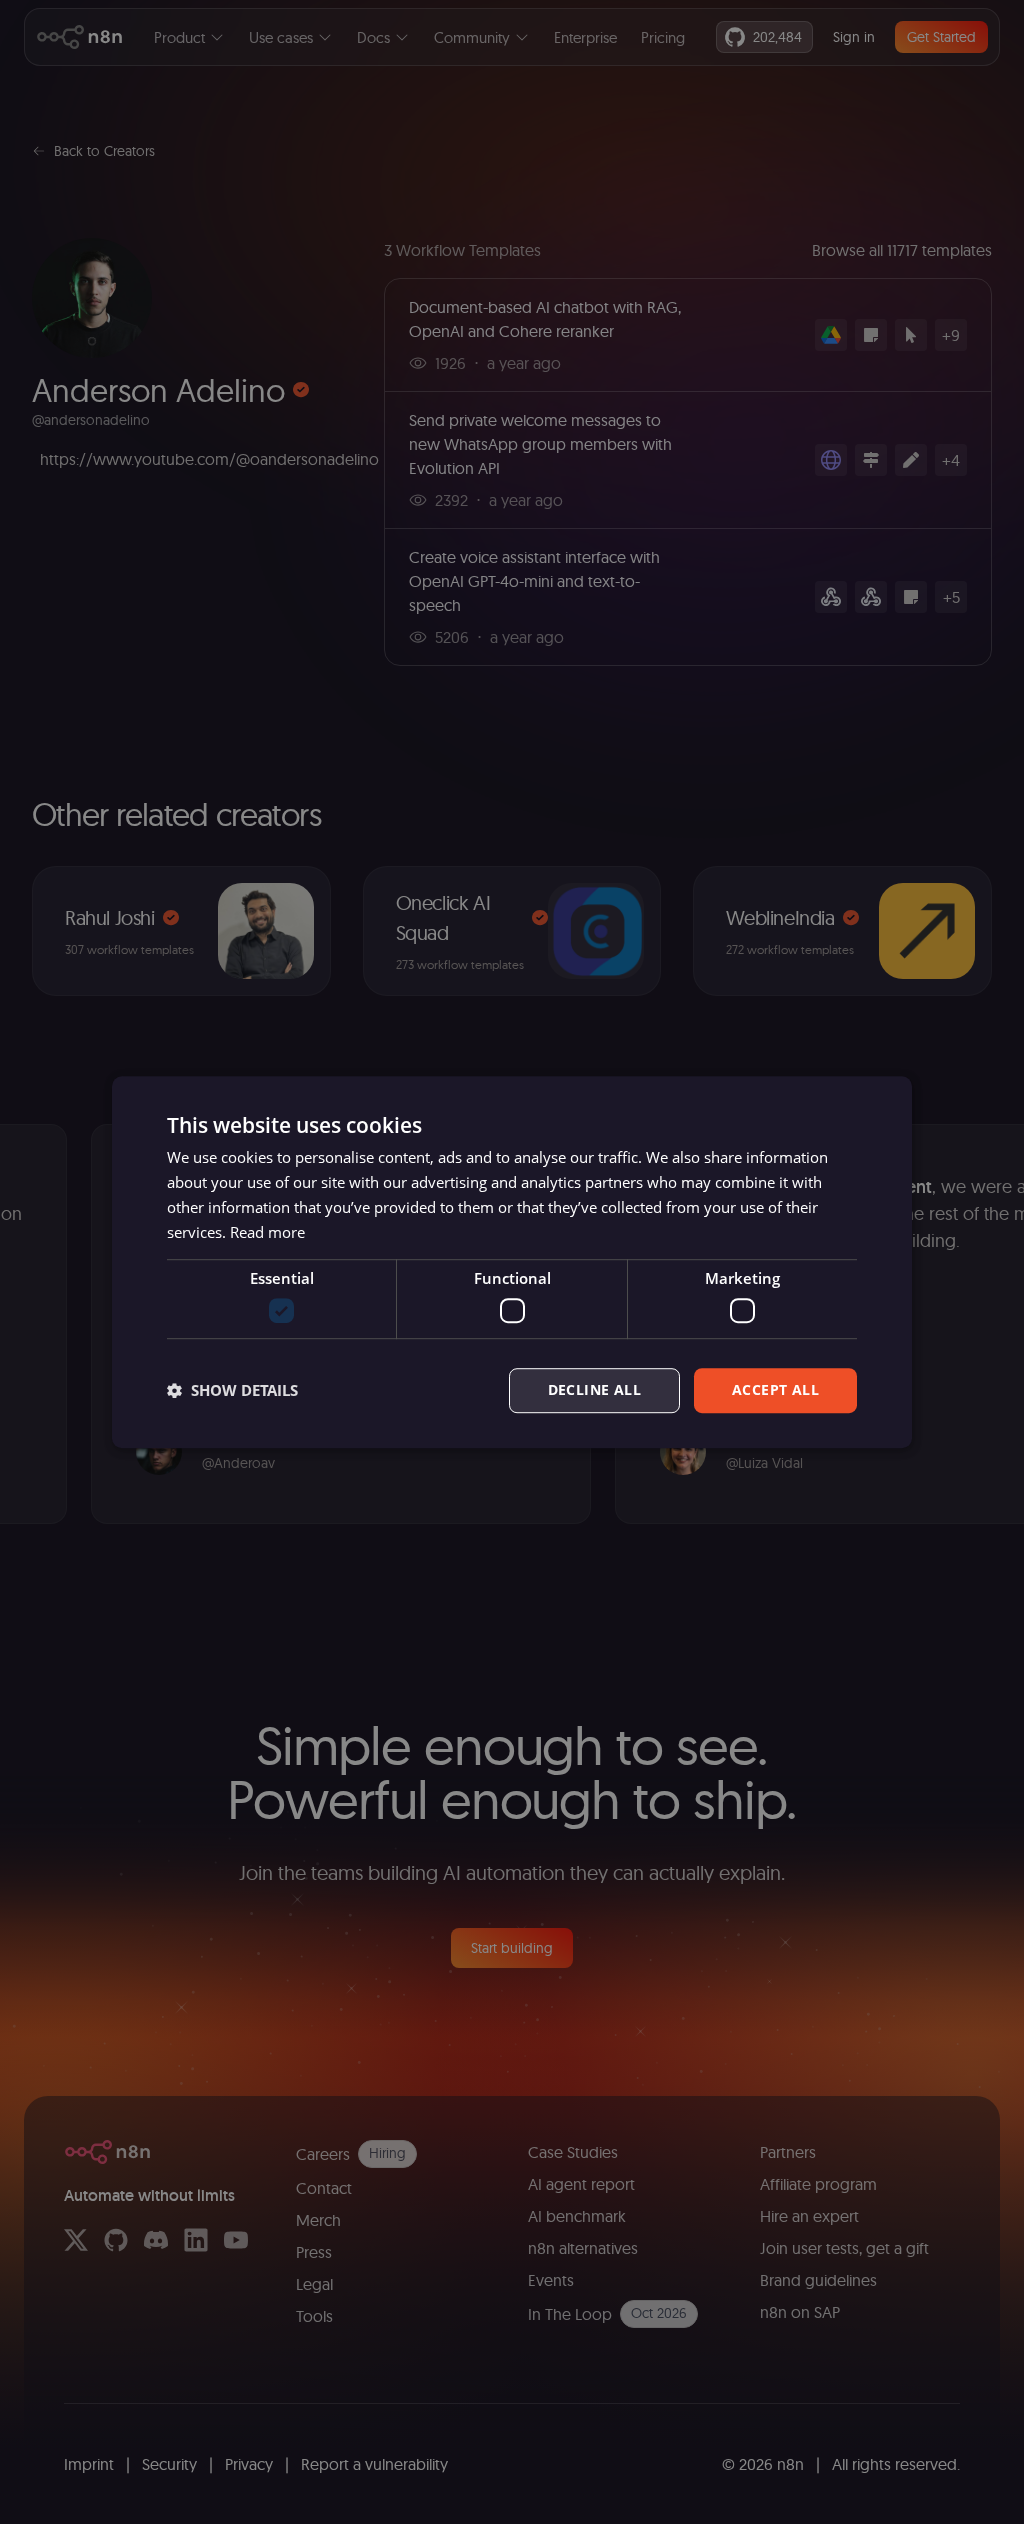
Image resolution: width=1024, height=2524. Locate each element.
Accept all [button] (775, 1389)
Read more (267, 1232)
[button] (232, 1390)
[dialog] (512, 1262)
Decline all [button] (594, 1389)
